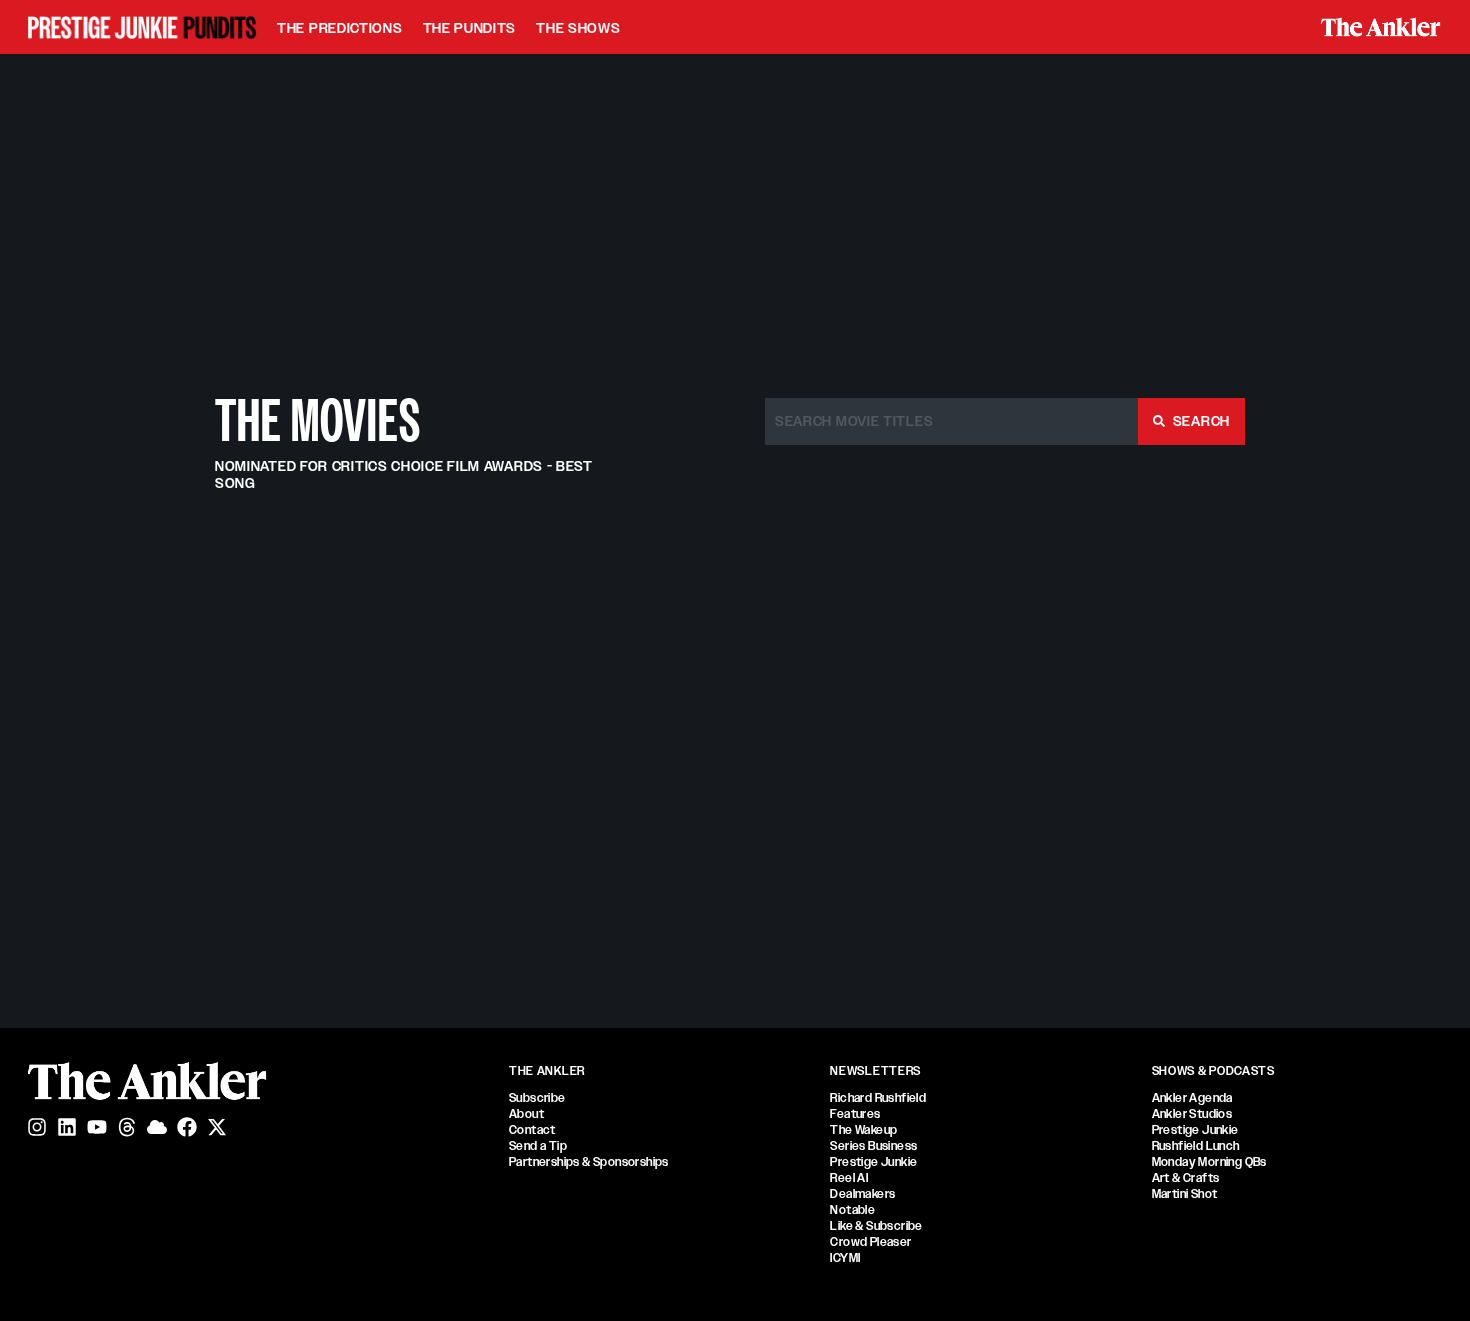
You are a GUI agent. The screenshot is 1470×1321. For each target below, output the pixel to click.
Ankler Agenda (1192, 1098)
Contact (532, 1130)
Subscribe (537, 1098)
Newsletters (875, 1071)
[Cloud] (157, 1127)
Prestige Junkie (873, 1162)
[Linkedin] (67, 1127)
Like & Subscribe (876, 1226)
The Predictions (340, 28)
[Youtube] (97, 1127)
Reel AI (849, 1178)
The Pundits (470, 28)
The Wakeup (863, 1130)
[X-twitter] (217, 1127)
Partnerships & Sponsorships (589, 1162)
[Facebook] (187, 1127)
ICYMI (845, 1258)
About (526, 1114)
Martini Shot (1185, 1194)
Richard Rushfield (878, 1098)
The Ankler (547, 1071)
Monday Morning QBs (1209, 1162)
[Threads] (127, 1127)
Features (855, 1114)
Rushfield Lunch (1196, 1146)
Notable (852, 1210)
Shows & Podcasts (1213, 1071)
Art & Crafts (1186, 1178)
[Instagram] (37, 1127)
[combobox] (951, 421)
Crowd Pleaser (870, 1242)
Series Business (873, 1146)
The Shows (578, 28)
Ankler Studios (1192, 1114)
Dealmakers (862, 1194)
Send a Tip (538, 1146)
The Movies (318, 420)
